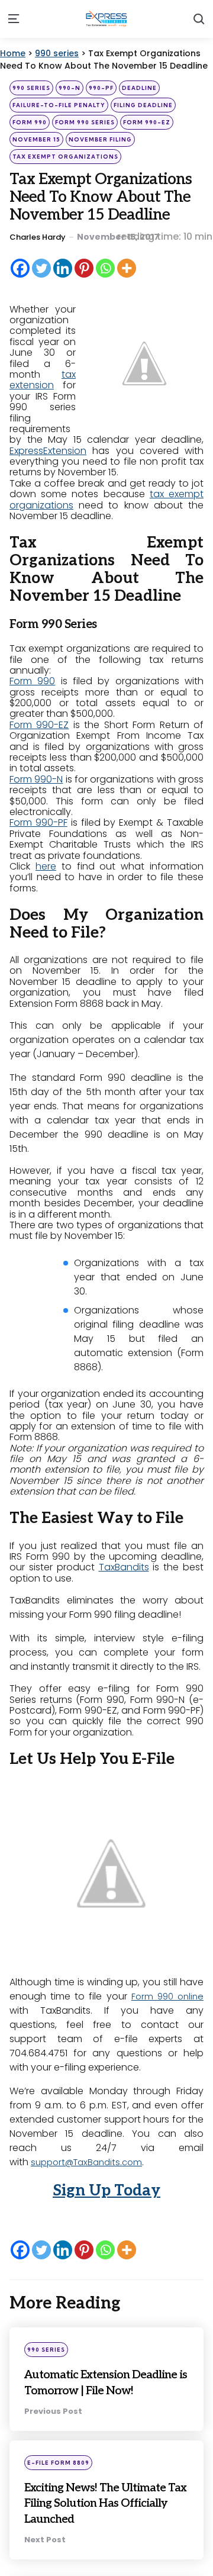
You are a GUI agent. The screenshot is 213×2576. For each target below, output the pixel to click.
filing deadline (143, 105)
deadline (139, 88)
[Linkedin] (63, 268)
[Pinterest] (84, 268)
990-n (70, 88)
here (46, 866)
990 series (31, 88)
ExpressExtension (48, 451)
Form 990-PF (38, 822)
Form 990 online (166, 1996)
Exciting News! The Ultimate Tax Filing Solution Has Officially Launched (97, 2526)
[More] (127, 268)
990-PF (101, 88)
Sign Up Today (106, 2191)
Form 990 (32, 681)
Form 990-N (36, 779)
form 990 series (85, 122)
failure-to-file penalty (59, 105)
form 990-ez (147, 122)
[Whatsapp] (105, 268)
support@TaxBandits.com (91, 2162)
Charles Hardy (38, 237)
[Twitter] (41, 268)
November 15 (36, 139)
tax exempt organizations (65, 157)
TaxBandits (124, 1567)
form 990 (30, 122)
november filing (100, 139)
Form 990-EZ (39, 725)
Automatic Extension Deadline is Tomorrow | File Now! (98, 2390)
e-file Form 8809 (58, 2478)
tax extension (43, 380)
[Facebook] (20, 268)
